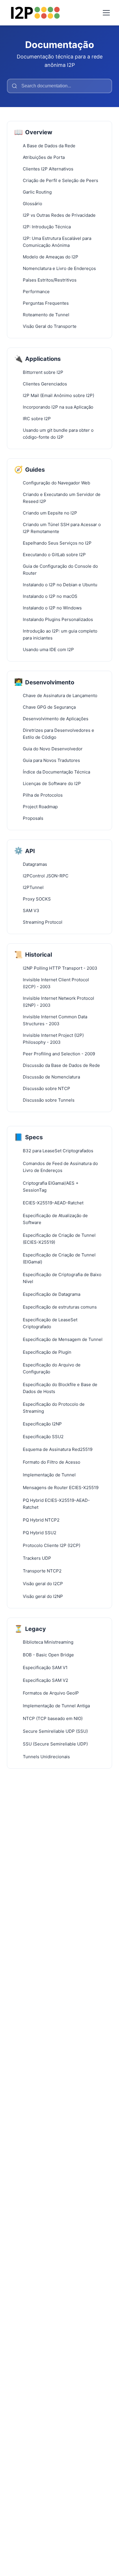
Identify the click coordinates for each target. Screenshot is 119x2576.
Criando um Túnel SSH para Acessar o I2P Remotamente (62, 528)
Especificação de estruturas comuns (60, 1307)
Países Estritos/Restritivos (50, 280)
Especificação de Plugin (47, 1352)
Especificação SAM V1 (45, 1668)
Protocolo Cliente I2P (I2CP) (52, 1545)
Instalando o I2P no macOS (50, 596)
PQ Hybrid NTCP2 (41, 1520)
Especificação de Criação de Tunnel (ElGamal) (59, 1258)
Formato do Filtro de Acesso (52, 1462)
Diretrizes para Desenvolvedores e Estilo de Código (58, 734)
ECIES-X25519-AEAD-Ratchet (53, 1203)
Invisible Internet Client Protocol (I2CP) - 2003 (56, 983)
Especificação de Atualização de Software (55, 1219)
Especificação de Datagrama (52, 1294)
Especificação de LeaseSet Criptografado (50, 1323)
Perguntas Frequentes (46, 303)
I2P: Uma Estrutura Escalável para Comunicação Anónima (57, 242)
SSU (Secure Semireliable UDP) (55, 1744)
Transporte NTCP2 (42, 1571)
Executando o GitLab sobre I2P (54, 555)
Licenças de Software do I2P (52, 783)
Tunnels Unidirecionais (46, 1757)
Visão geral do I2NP (43, 1596)
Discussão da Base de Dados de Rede (61, 1065)
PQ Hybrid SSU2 (40, 1533)
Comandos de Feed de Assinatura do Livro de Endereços (60, 1167)
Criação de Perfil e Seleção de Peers (61, 180)
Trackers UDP (37, 1558)
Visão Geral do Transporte (50, 326)
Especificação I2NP (42, 1424)
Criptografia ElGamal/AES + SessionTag (51, 1187)
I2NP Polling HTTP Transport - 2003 (60, 968)
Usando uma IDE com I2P (48, 649)
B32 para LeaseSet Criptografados (58, 1151)
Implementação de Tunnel (49, 1475)
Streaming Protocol (43, 922)
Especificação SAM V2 (45, 1680)
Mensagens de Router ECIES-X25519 (61, 1488)
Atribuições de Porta (44, 157)
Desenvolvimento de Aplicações (56, 719)
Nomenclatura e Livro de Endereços (59, 268)
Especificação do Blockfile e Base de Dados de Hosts (60, 1388)
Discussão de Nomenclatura (51, 1077)
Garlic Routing (37, 192)
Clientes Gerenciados (45, 384)
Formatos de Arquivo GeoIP (51, 1693)
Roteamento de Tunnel (46, 315)
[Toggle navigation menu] (106, 13)
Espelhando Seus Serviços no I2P (57, 543)
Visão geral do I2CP (43, 1584)
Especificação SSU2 (43, 1437)
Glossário (32, 204)
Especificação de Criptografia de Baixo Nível (62, 1278)
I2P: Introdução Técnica (47, 227)
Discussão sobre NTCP (47, 1088)
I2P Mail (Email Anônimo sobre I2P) (58, 395)
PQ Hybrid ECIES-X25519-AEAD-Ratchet (56, 1504)
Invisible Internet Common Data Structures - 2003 (55, 1020)
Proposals (33, 818)
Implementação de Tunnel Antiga (56, 1706)
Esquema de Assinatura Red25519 (58, 1449)
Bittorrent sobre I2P (43, 372)
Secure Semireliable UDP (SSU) (55, 1731)
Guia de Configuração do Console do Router (60, 570)
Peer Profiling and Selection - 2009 (59, 1054)
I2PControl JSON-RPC (46, 876)
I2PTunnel (33, 887)
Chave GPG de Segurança (49, 707)
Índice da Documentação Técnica (56, 772)
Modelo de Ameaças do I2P (51, 257)
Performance (36, 292)
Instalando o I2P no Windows (52, 608)
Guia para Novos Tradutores (51, 760)
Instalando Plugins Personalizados (58, 619)
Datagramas (35, 864)
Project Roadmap (40, 807)
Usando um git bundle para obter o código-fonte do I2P (58, 434)
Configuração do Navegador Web (56, 483)
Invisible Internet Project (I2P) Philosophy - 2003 (53, 1039)
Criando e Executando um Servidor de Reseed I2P (62, 498)
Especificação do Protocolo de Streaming (54, 1408)
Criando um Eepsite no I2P (50, 513)
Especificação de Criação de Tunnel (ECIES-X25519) (59, 1239)
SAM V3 (31, 911)
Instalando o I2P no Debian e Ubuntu (60, 585)
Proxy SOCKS (37, 899)
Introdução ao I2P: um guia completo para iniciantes (60, 634)
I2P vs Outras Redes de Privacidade (59, 215)
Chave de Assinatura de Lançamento (60, 696)
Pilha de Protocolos (43, 795)
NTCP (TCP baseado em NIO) (53, 1718)
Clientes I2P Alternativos (48, 169)
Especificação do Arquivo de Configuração (52, 1368)
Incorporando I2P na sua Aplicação (58, 407)
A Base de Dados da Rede (49, 146)
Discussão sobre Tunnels (49, 1100)
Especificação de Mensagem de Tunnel (63, 1339)
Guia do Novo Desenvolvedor (53, 749)
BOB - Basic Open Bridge (48, 1655)
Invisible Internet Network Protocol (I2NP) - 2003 (58, 1002)
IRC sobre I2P (37, 419)
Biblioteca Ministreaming (48, 1642)
